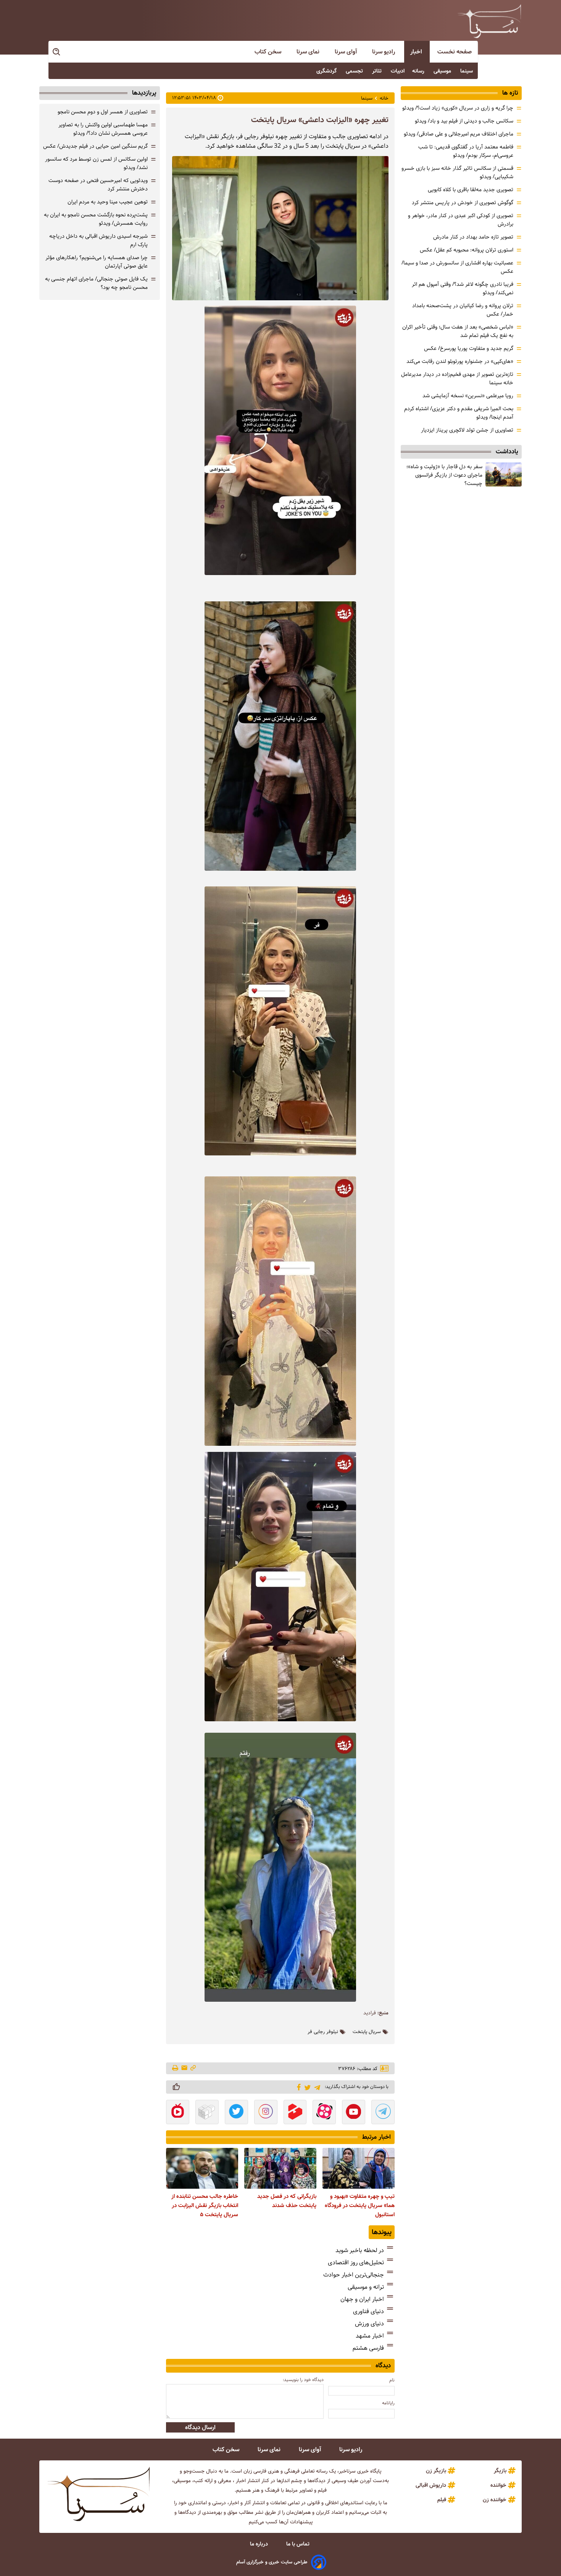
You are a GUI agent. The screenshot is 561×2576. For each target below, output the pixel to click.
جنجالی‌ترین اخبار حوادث (354, 2275)
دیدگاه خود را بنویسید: (303, 2380)
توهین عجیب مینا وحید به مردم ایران (108, 202)
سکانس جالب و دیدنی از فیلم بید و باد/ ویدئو (464, 121)
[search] (57, 52)
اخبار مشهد (370, 2336)
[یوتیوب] (354, 2113)
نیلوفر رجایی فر (323, 2032)
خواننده (498, 2485)
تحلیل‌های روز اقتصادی (356, 2263)
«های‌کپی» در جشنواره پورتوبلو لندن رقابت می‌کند (460, 361)
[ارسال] (184, 2068)
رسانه (419, 71)
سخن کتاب (269, 52)
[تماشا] (295, 2113)
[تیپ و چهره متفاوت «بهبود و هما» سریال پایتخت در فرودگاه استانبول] (359, 2168)
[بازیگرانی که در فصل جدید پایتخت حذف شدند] (280, 2168)
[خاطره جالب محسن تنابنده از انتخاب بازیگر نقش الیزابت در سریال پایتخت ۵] (202, 2168)
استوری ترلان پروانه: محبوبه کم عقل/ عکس (467, 250)
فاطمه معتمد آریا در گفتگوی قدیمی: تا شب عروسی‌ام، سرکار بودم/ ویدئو (466, 151)
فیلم (442, 2500)
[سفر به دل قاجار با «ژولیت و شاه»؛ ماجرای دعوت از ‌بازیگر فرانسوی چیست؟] (504, 474)
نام (392, 2380)
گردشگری (327, 71)
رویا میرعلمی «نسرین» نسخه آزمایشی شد (468, 396)
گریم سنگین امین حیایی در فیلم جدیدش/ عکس (95, 146)
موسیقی (443, 71)
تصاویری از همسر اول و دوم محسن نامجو (103, 112)
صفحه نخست (455, 52)
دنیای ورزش (369, 2324)
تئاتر (378, 71)
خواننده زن (495, 2500)
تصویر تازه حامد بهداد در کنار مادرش (473, 237)
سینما (467, 71)
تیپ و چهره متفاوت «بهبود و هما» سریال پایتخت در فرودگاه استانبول (360, 2205)
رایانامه (388, 2403)
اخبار (417, 52)
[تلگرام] (316, 2087)
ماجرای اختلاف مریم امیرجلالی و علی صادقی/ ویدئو (459, 134)
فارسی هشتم (368, 2348)
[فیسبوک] (297, 2086)
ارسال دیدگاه (200, 2427)
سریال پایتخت (367, 2032)
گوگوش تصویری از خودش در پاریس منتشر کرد (463, 203)
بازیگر (500, 2471)
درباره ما (260, 2544)
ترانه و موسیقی (366, 2287)
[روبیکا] (207, 2113)
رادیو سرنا (384, 52)
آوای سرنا (347, 52)
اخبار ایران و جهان (362, 2299)
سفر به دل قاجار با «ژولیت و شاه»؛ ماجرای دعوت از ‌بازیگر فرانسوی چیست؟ (444, 475)
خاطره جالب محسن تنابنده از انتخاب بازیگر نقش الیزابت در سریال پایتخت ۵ (205, 2205)
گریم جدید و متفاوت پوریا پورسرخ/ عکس (469, 348)
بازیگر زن (436, 2471)
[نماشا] (178, 2113)
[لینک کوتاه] (193, 2068)
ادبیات (398, 71)
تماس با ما (299, 2544)
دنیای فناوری (368, 2311)
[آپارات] (324, 2113)
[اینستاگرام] (266, 2113)
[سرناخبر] (489, 21)
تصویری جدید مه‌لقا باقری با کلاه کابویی (471, 190)
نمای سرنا (309, 52)
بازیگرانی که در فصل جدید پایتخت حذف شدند (287, 2201)
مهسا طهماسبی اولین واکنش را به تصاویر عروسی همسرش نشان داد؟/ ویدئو (103, 129)
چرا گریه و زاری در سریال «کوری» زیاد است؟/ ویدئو (458, 108)
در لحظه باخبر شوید (360, 2250)
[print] (176, 2069)
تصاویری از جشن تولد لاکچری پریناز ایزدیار (467, 430)
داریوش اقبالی (431, 2485)
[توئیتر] (306, 2087)
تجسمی (355, 71)
